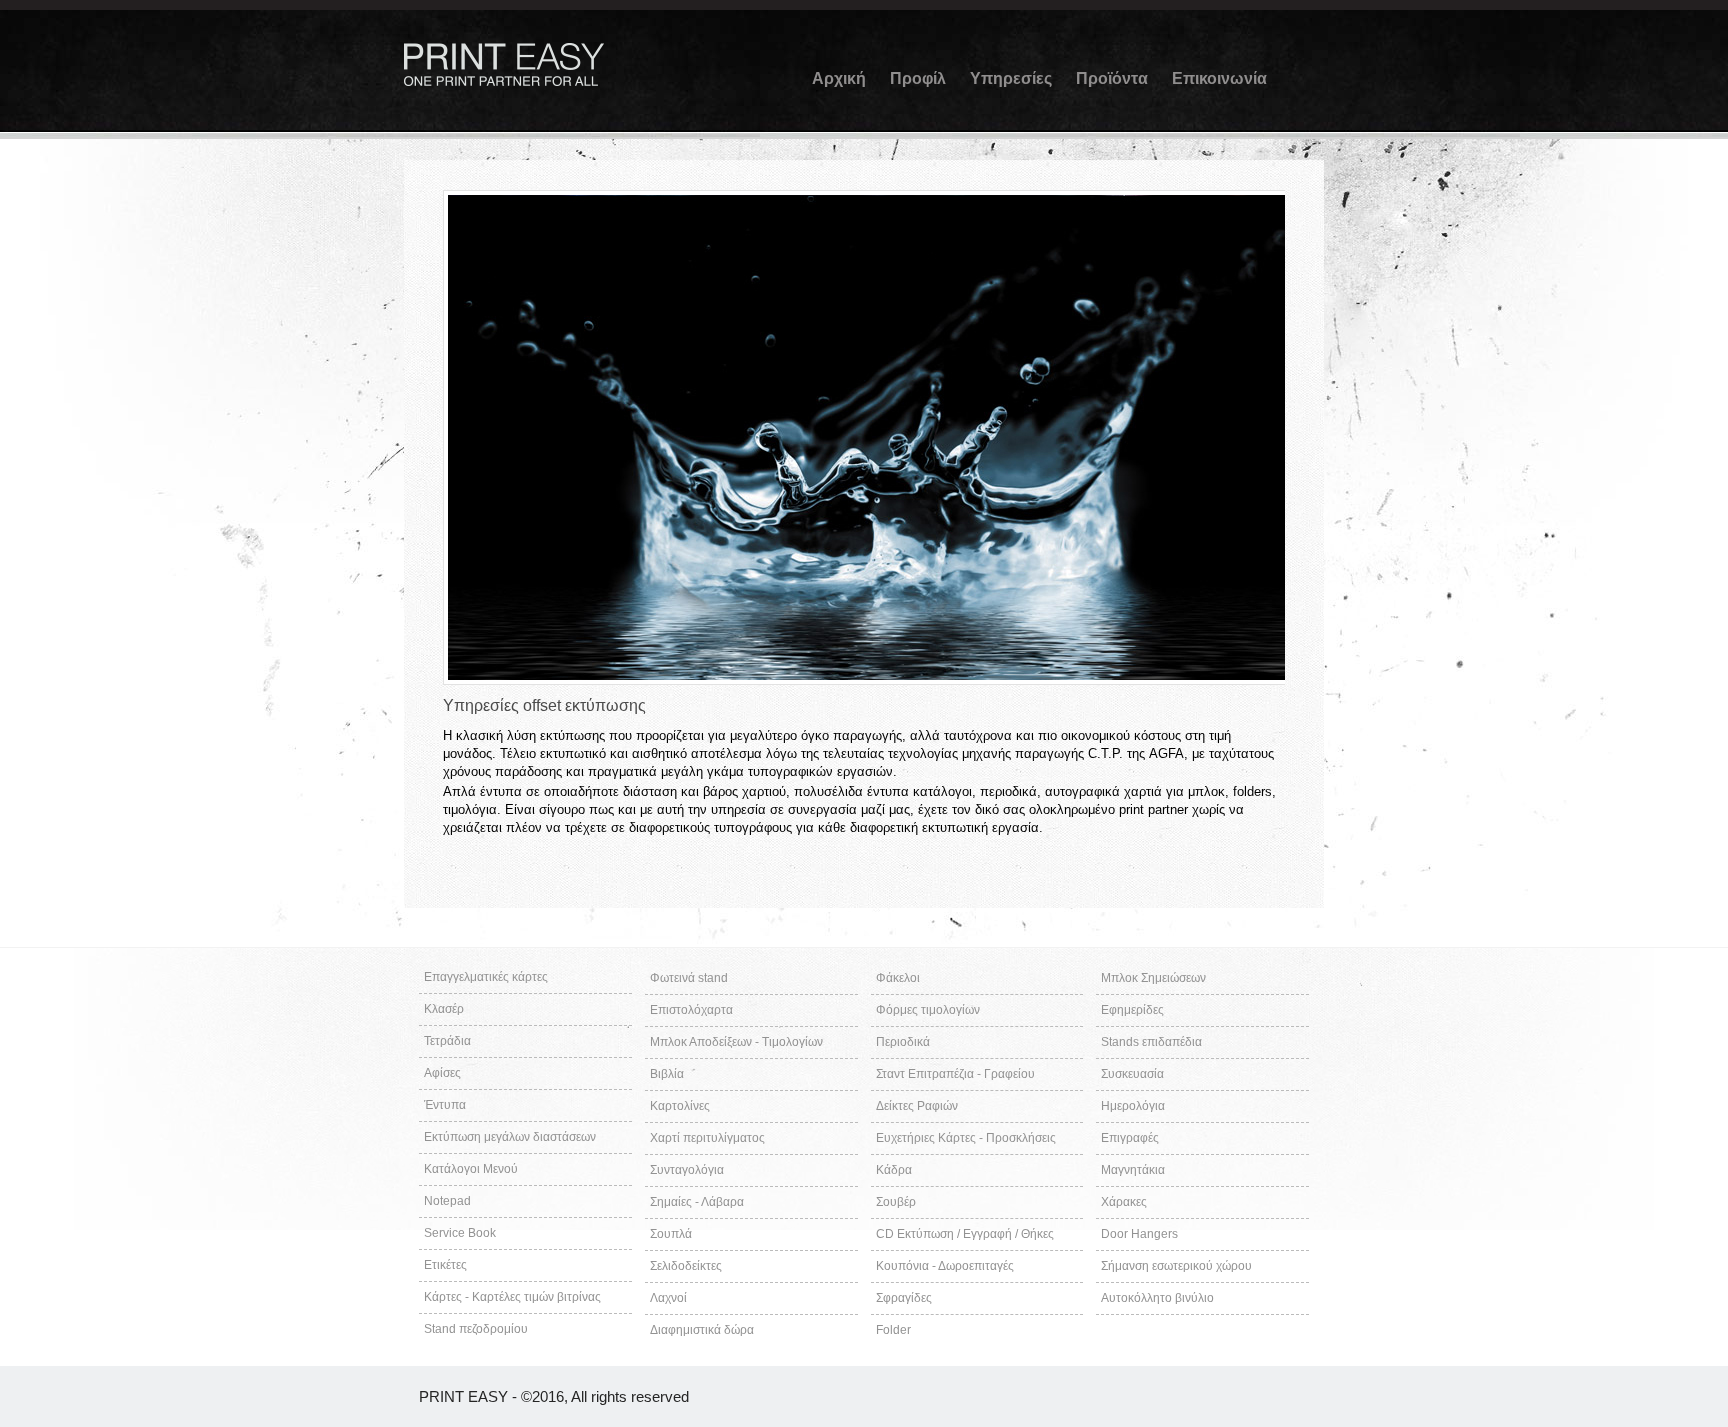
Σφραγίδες (904, 1298)
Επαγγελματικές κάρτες (486, 977)
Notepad (447, 1201)
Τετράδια (447, 1041)
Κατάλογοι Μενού (471, 1169)
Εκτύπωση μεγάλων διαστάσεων (510, 1137)
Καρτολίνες (680, 1106)
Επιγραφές (1130, 1138)
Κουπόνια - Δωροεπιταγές (945, 1266)
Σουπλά (671, 1234)
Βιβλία (667, 1074)
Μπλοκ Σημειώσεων (1153, 978)
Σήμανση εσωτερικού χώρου (1176, 1266)
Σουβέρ (896, 1202)
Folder (893, 1330)
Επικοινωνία (1219, 78)
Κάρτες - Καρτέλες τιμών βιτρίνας (512, 1297)
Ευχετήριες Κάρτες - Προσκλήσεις (966, 1138)
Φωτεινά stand (689, 978)
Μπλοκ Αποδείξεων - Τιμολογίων (736, 1042)
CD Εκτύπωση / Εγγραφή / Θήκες (965, 1234)
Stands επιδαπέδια (1151, 1042)
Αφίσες (442, 1073)
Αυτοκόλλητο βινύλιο (1157, 1298)
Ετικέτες (445, 1265)
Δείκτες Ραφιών (917, 1106)
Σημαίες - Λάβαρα (697, 1202)
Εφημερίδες (1132, 1010)
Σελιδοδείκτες (686, 1266)
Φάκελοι (898, 978)
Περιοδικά (903, 1042)
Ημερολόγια (1133, 1106)
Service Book (460, 1233)
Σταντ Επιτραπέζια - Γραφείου (955, 1074)
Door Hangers (1139, 1234)
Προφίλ (918, 78)
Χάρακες (1124, 1202)
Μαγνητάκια (1133, 1170)
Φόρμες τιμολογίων (928, 1010)
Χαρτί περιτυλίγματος (707, 1138)
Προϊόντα (1112, 78)
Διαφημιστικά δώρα (702, 1330)
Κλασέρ (444, 1009)
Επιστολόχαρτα (691, 1010)
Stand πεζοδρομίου (476, 1329)
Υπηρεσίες (1011, 78)
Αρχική (839, 78)
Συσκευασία (1132, 1074)
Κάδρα (894, 1170)
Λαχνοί (668, 1298)
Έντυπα (445, 1105)
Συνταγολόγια (687, 1170)
